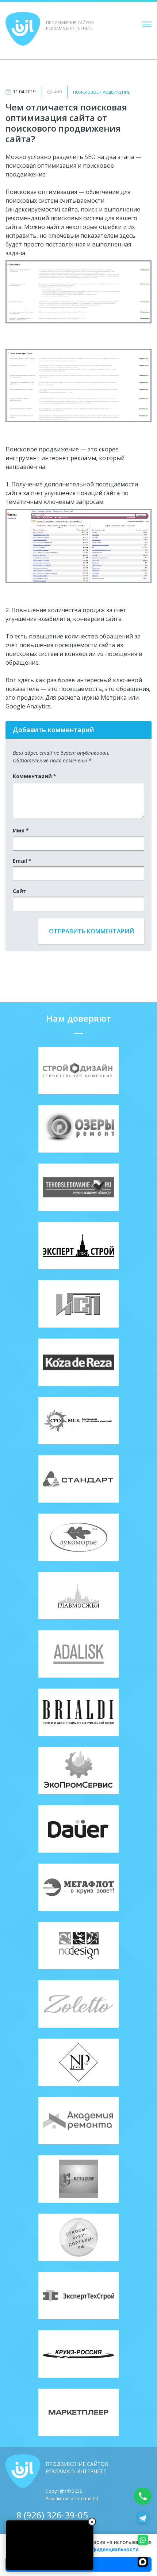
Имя (21, 830)
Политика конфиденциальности (98, 2549)
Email (22, 861)
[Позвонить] (143, 2496)
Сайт (20, 891)
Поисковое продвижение (102, 92)
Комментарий (35, 776)
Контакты (22, 62)
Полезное (21, 70)
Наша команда (29, 79)
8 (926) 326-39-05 (52, 2515)
